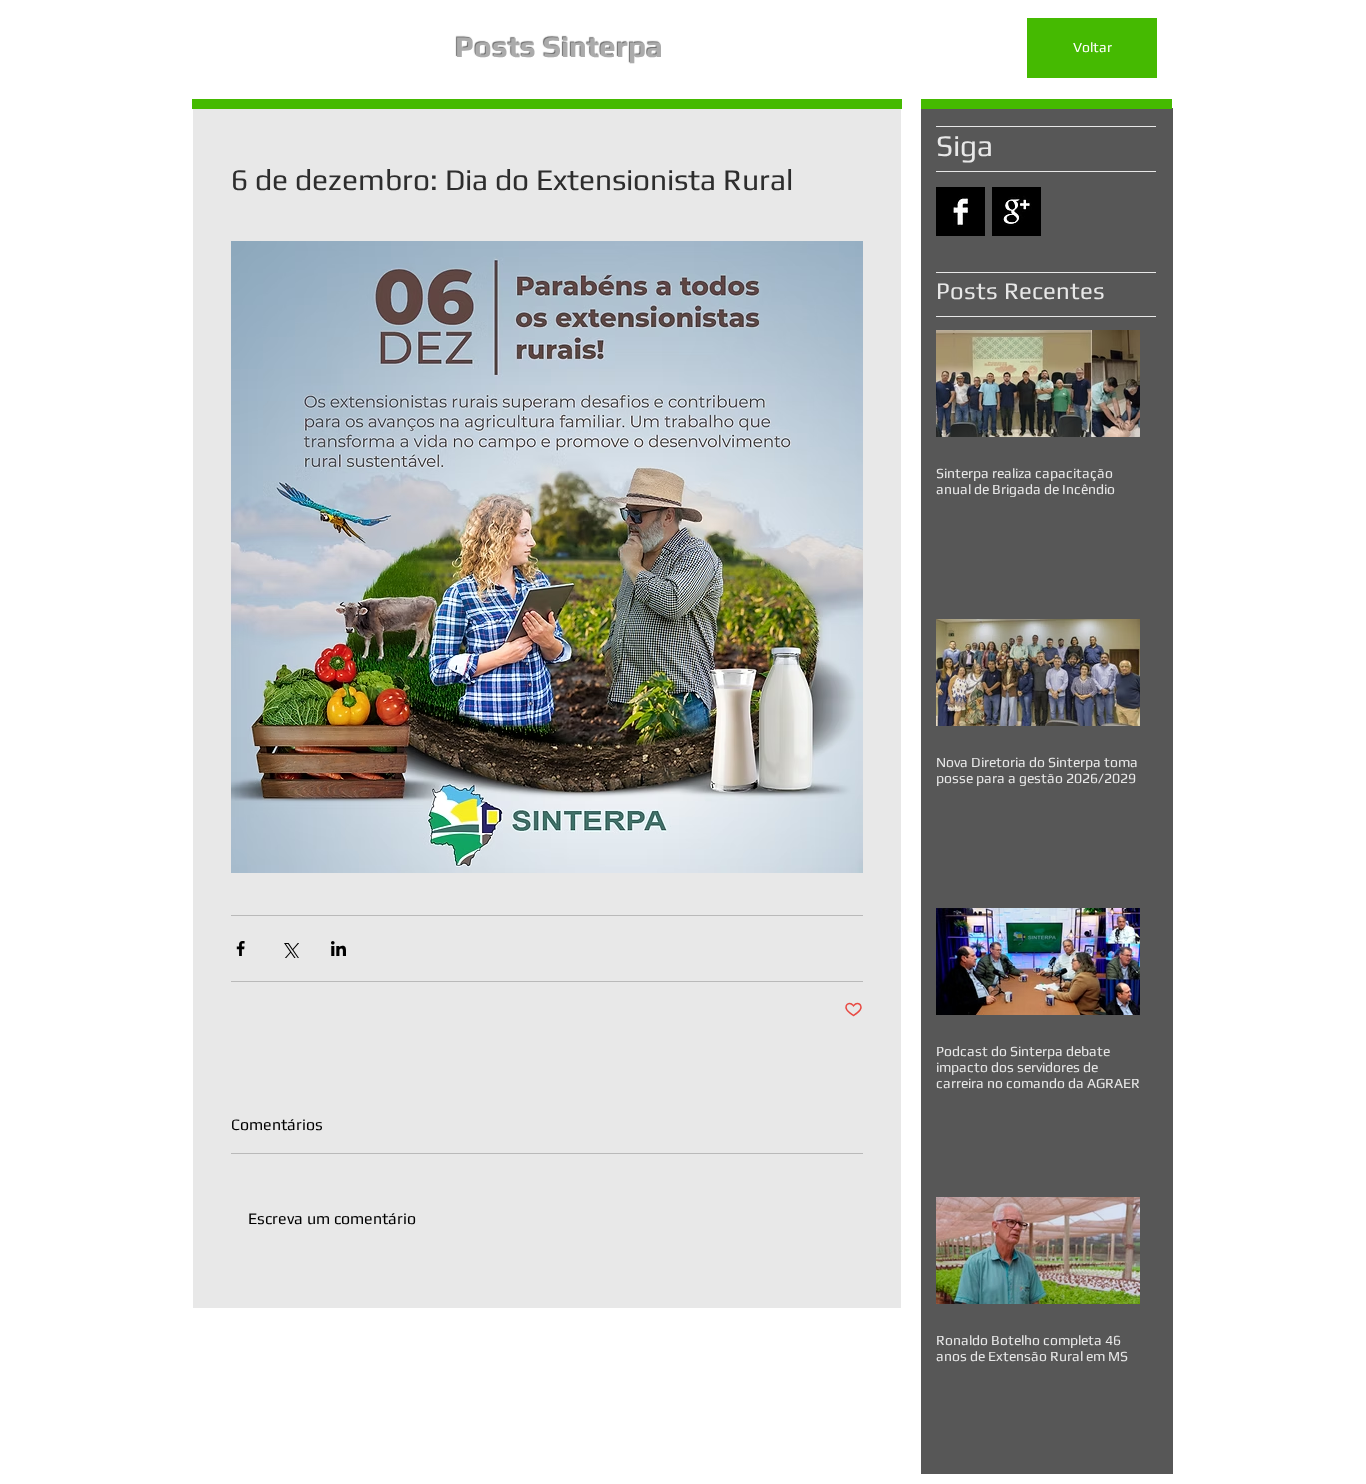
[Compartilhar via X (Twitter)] (289, 948)
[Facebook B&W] (960, 211)
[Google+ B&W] (1016, 211)
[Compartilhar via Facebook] (240, 948)
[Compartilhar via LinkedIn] (338, 948)
